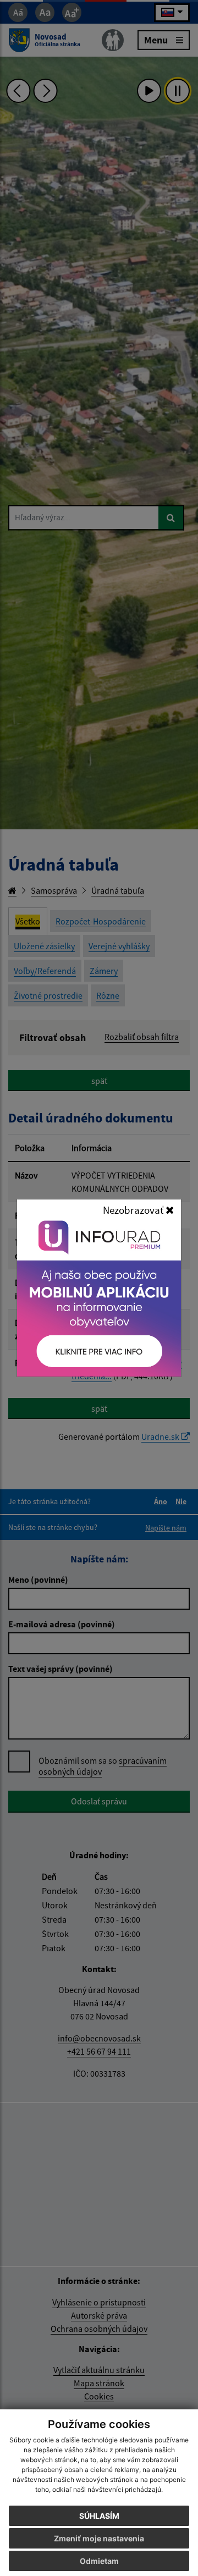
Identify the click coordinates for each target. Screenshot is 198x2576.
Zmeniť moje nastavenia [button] (99, 2538)
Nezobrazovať (134, 1210)
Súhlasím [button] (99, 2516)
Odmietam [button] (99, 2561)
